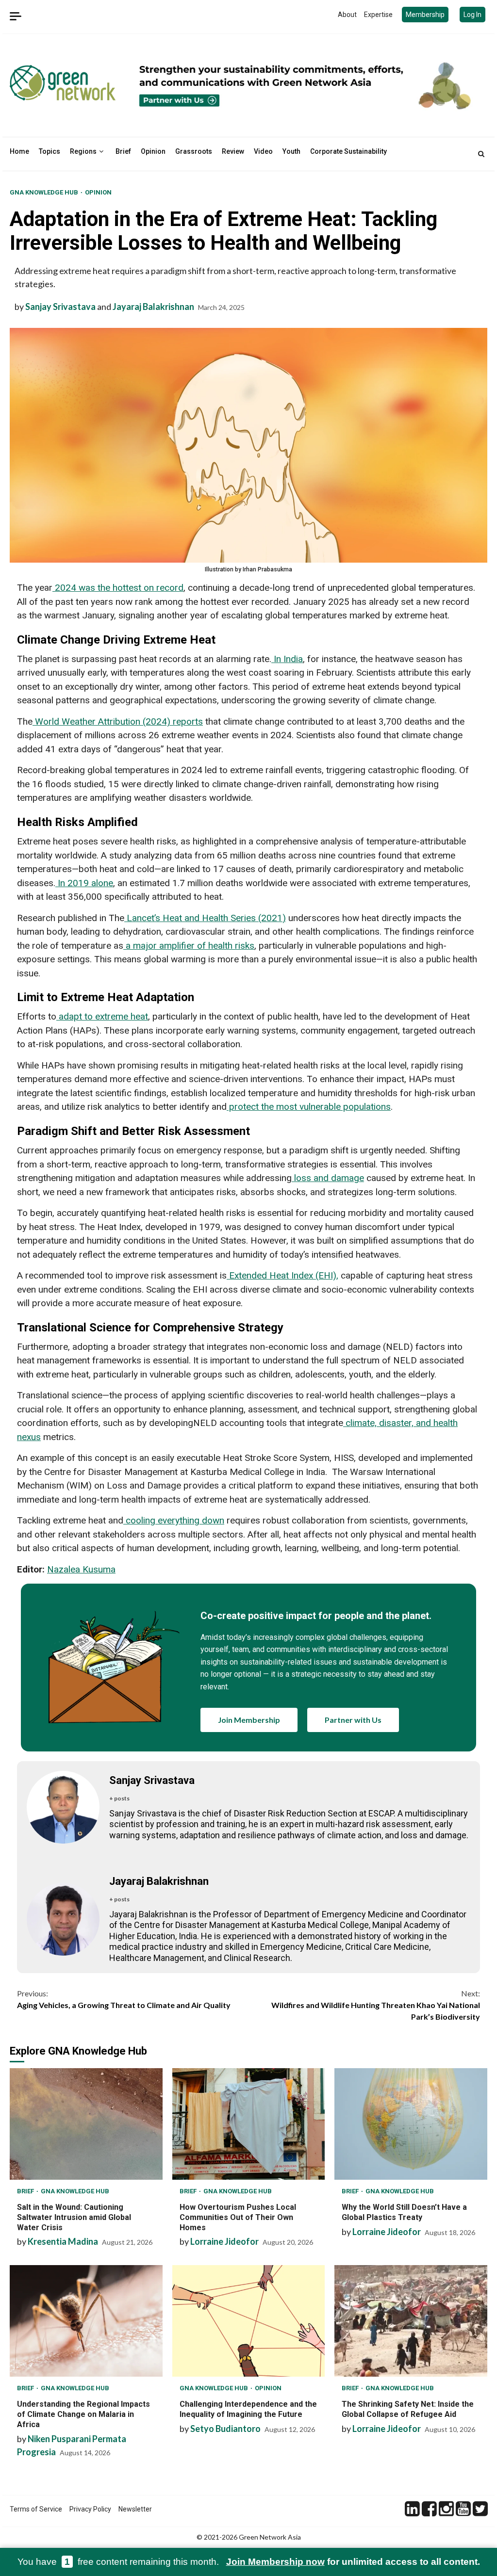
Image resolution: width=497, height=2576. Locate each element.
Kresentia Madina (63, 2241)
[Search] (481, 154)
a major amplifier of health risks (189, 946)
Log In (472, 15)
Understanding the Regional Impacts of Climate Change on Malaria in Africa (86, 2321)
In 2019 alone (84, 883)
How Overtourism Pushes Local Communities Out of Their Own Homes (249, 2124)
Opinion (153, 151)
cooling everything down (174, 1520)
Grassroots (194, 151)
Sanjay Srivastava (60, 307)
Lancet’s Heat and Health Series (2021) (205, 918)
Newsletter (135, 2509)
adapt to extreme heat (102, 1016)
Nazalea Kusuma (81, 1569)
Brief (123, 151)
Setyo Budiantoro (225, 2429)
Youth (291, 151)
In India (287, 659)
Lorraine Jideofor (224, 2241)
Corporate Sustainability (348, 151)
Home (19, 151)
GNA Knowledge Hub (45, 192)
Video (263, 151)
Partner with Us (353, 1720)
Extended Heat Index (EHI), (282, 1275)
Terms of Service (36, 2509)
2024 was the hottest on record (118, 588)
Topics (50, 151)
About (347, 15)
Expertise (378, 15)
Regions (83, 151)
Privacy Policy (90, 2509)
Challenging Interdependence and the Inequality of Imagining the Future (249, 2321)
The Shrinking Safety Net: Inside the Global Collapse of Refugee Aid (411, 2321)
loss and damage (328, 1178)
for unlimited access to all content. (353, 2562)
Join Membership (249, 1720)
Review (233, 151)
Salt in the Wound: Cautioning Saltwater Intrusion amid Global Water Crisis (86, 2124)
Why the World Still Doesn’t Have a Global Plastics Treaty (411, 2124)
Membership (425, 15)
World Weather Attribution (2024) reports (118, 721)
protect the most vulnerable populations (309, 1107)
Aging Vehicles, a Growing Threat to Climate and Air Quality (124, 1999)
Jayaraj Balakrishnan (153, 307)
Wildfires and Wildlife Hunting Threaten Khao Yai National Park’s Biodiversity (376, 2005)
